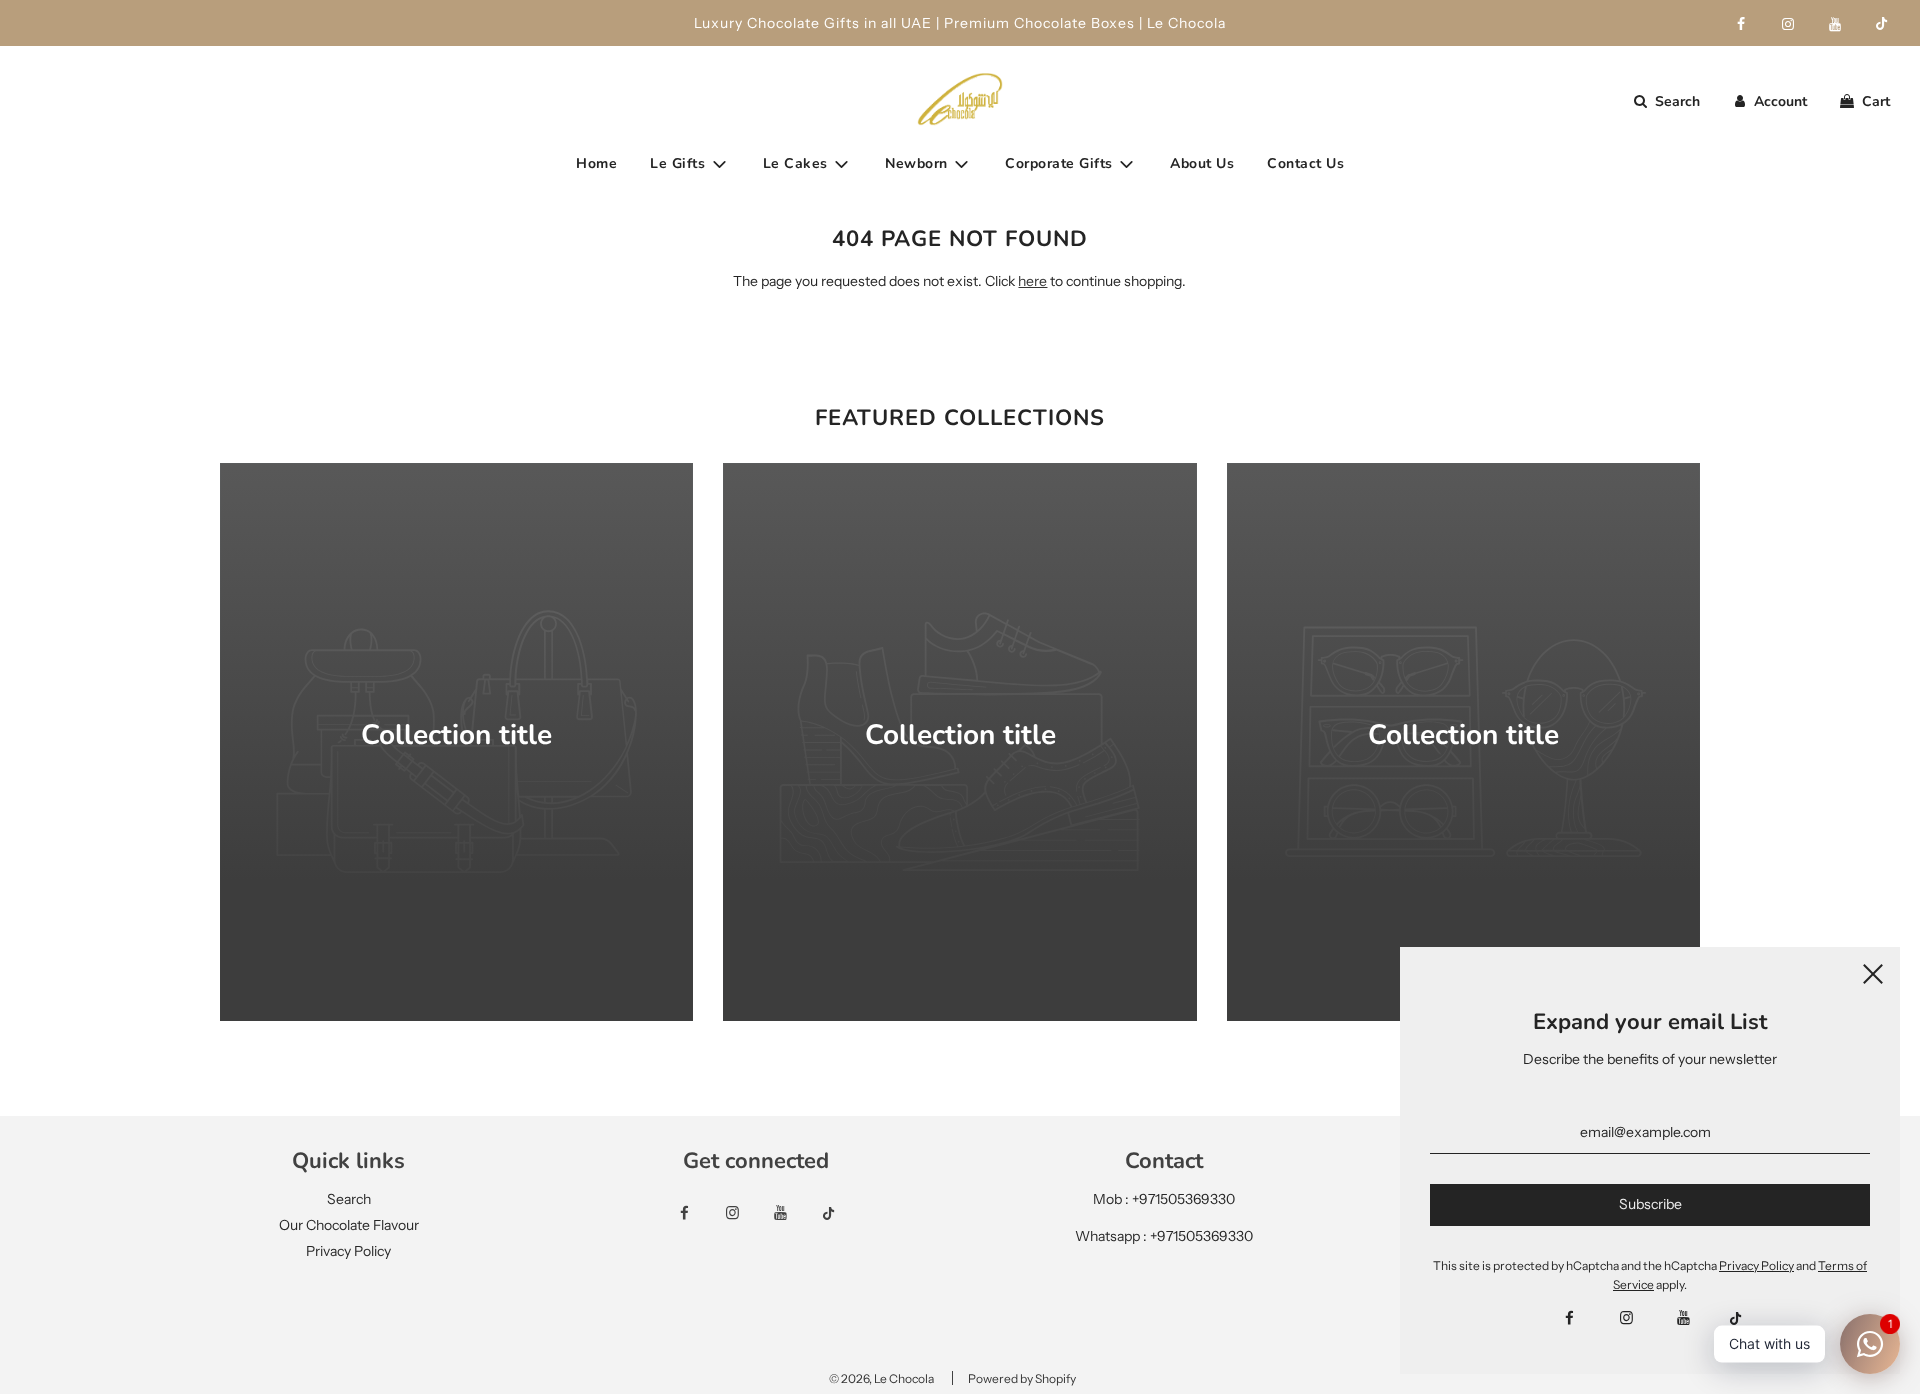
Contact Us (1305, 163)
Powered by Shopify (1022, 1378)
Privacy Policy (348, 1251)
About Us (1202, 163)
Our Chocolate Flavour (349, 1225)
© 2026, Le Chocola (881, 1378)
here (1032, 281)
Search (349, 1199)
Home (596, 163)
